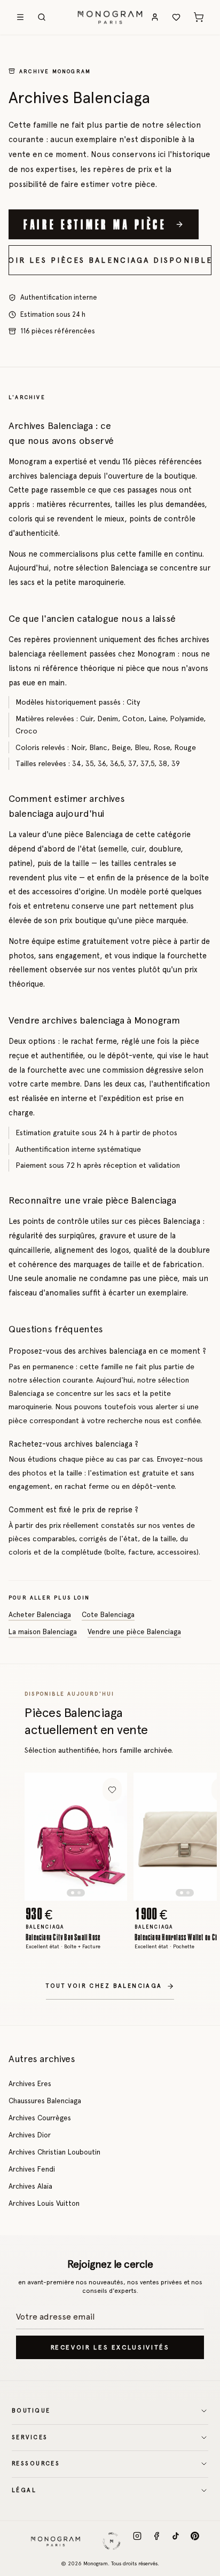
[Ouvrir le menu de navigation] (20, 17)
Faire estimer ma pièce (95, 224)
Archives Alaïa (30, 2186)
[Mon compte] (155, 17)
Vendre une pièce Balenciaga (134, 1632)
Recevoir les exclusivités (110, 2347)
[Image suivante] (110, 1837)
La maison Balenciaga (43, 1632)
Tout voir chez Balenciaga (104, 1986)
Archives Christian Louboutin (54, 2152)
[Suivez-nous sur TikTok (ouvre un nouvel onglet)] (176, 2541)
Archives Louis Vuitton (44, 2203)
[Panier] (199, 17)
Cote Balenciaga (108, 1614)
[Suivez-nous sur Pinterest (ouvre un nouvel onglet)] (195, 2541)
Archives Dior (30, 2135)
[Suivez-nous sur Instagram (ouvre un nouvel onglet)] (137, 2541)
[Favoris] (176, 17)
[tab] (73, 1893)
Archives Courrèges (40, 2118)
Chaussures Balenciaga (45, 2101)
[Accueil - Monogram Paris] (110, 17)
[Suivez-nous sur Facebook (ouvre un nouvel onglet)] (156, 2541)
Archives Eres (30, 2083)
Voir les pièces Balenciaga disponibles (110, 260)
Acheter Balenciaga (40, 1614)
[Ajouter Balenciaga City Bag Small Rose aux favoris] (112, 1790)
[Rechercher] (42, 17)
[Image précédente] (42, 1837)
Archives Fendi (32, 2169)
